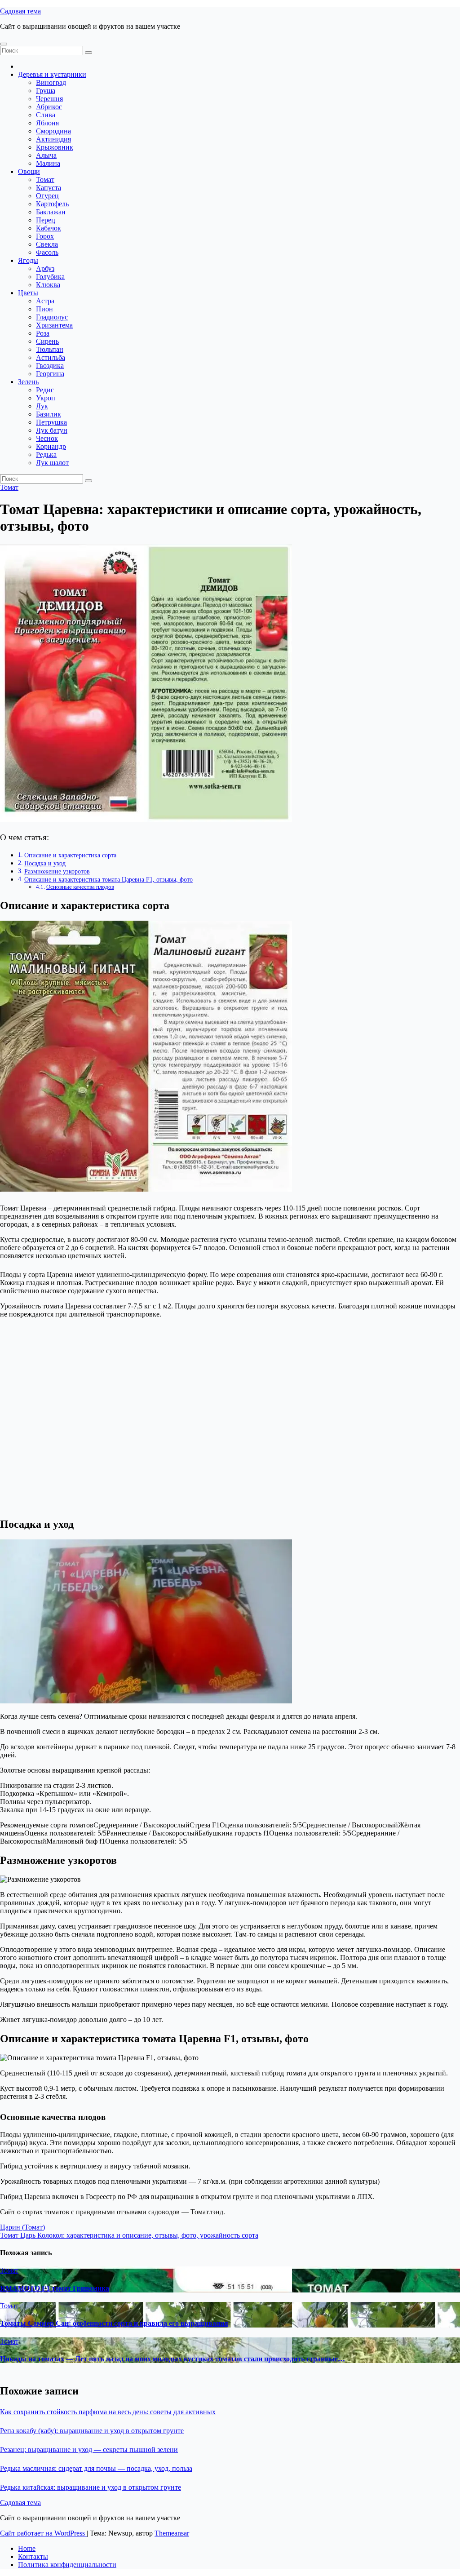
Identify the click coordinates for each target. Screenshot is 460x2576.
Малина (48, 163)
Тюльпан (50, 349)
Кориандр (51, 446)
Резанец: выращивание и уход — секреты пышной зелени (89, 2450)
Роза (43, 333)
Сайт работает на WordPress (43, 2533)
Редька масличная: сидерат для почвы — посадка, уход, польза (96, 2468)
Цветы (28, 293)
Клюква (48, 285)
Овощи (29, 171)
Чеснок (47, 438)
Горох (45, 236)
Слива (46, 115)
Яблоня (47, 123)
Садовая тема (20, 11)
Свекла (47, 244)
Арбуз (45, 268)
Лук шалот (52, 463)
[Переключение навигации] (4, 44)
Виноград (51, 82)
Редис (45, 390)
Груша (46, 91)
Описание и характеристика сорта (70, 855)
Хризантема (54, 325)
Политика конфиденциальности (67, 2565)
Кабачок (49, 228)
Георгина (50, 374)
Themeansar (172, 2533)
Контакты (33, 2556)
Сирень (47, 341)
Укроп (46, 398)
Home (27, 2548)
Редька (46, 454)
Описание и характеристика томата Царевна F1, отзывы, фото (108, 879)
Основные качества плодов (80, 887)
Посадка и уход (45, 863)
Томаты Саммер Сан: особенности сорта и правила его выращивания (114, 2323)
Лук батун (52, 430)
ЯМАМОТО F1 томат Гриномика (55, 2288)
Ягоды (28, 260)
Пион (44, 309)
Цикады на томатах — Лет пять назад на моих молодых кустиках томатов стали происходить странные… (172, 2359)
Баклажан (51, 212)
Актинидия (53, 139)
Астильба (51, 357)
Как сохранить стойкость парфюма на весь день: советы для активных (108, 2412)
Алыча (46, 155)
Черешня (49, 99)
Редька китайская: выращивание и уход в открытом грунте (91, 2487)
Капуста (49, 188)
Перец (46, 220)
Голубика (50, 277)
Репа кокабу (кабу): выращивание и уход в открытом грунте (92, 2431)
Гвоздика (50, 366)
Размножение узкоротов (57, 871)
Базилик (49, 414)
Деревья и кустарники (52, 74)
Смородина (53, 131)
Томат (45, 180)
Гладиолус (52, 317)
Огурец (47, 196)
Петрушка (51, 422)
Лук (42, 406)
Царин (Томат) (22, 2227)
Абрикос (49, 107)
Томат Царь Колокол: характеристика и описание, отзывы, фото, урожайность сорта (129, 2235)
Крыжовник (55, 147)
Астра (45, 301)
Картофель (52, 204)
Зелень (28, 382)
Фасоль (47, 252)
